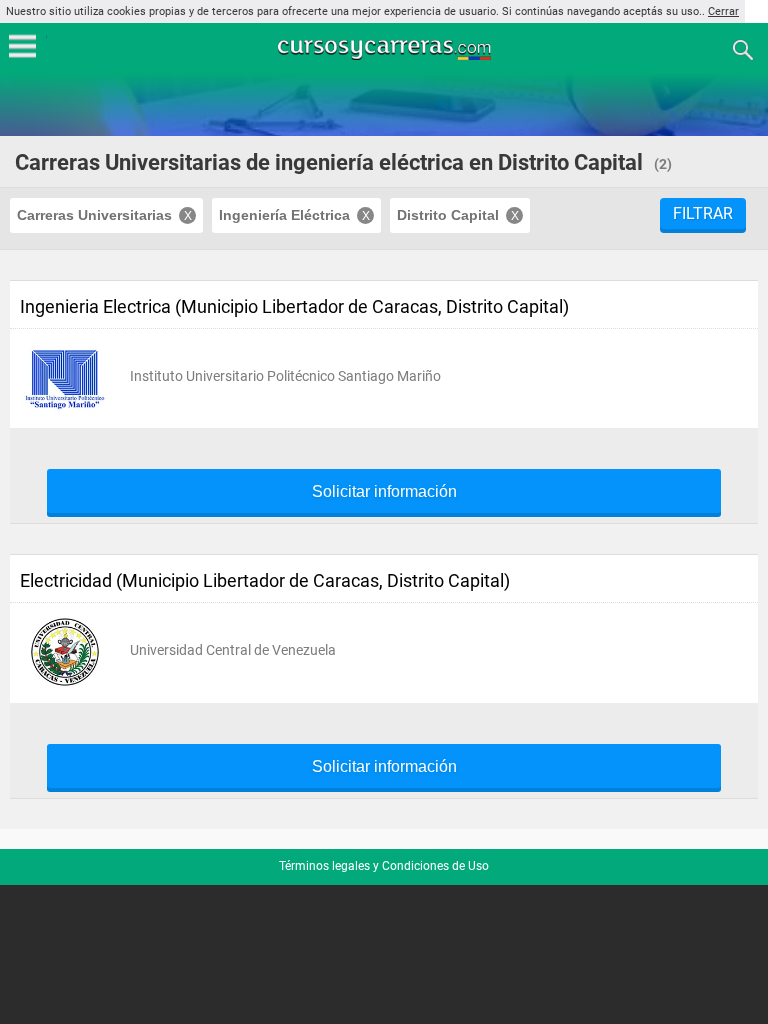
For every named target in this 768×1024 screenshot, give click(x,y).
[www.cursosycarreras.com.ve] (386, 48)
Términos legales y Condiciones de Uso (384, 866)
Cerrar (723, 11)
